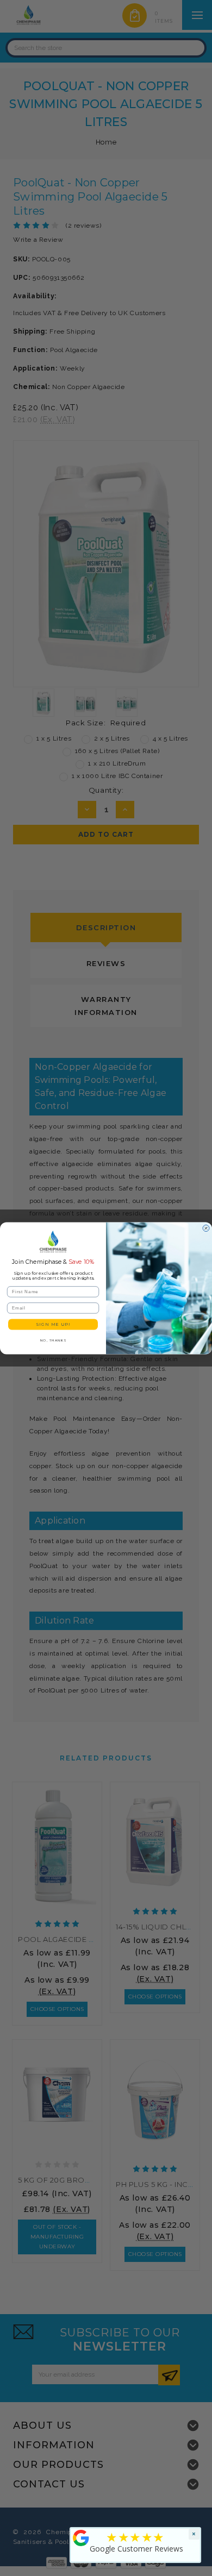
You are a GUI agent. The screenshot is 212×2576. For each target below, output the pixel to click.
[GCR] (81, 2538)
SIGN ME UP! (53, 1324)
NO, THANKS (53, 1340)
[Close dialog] (206, 1228)
